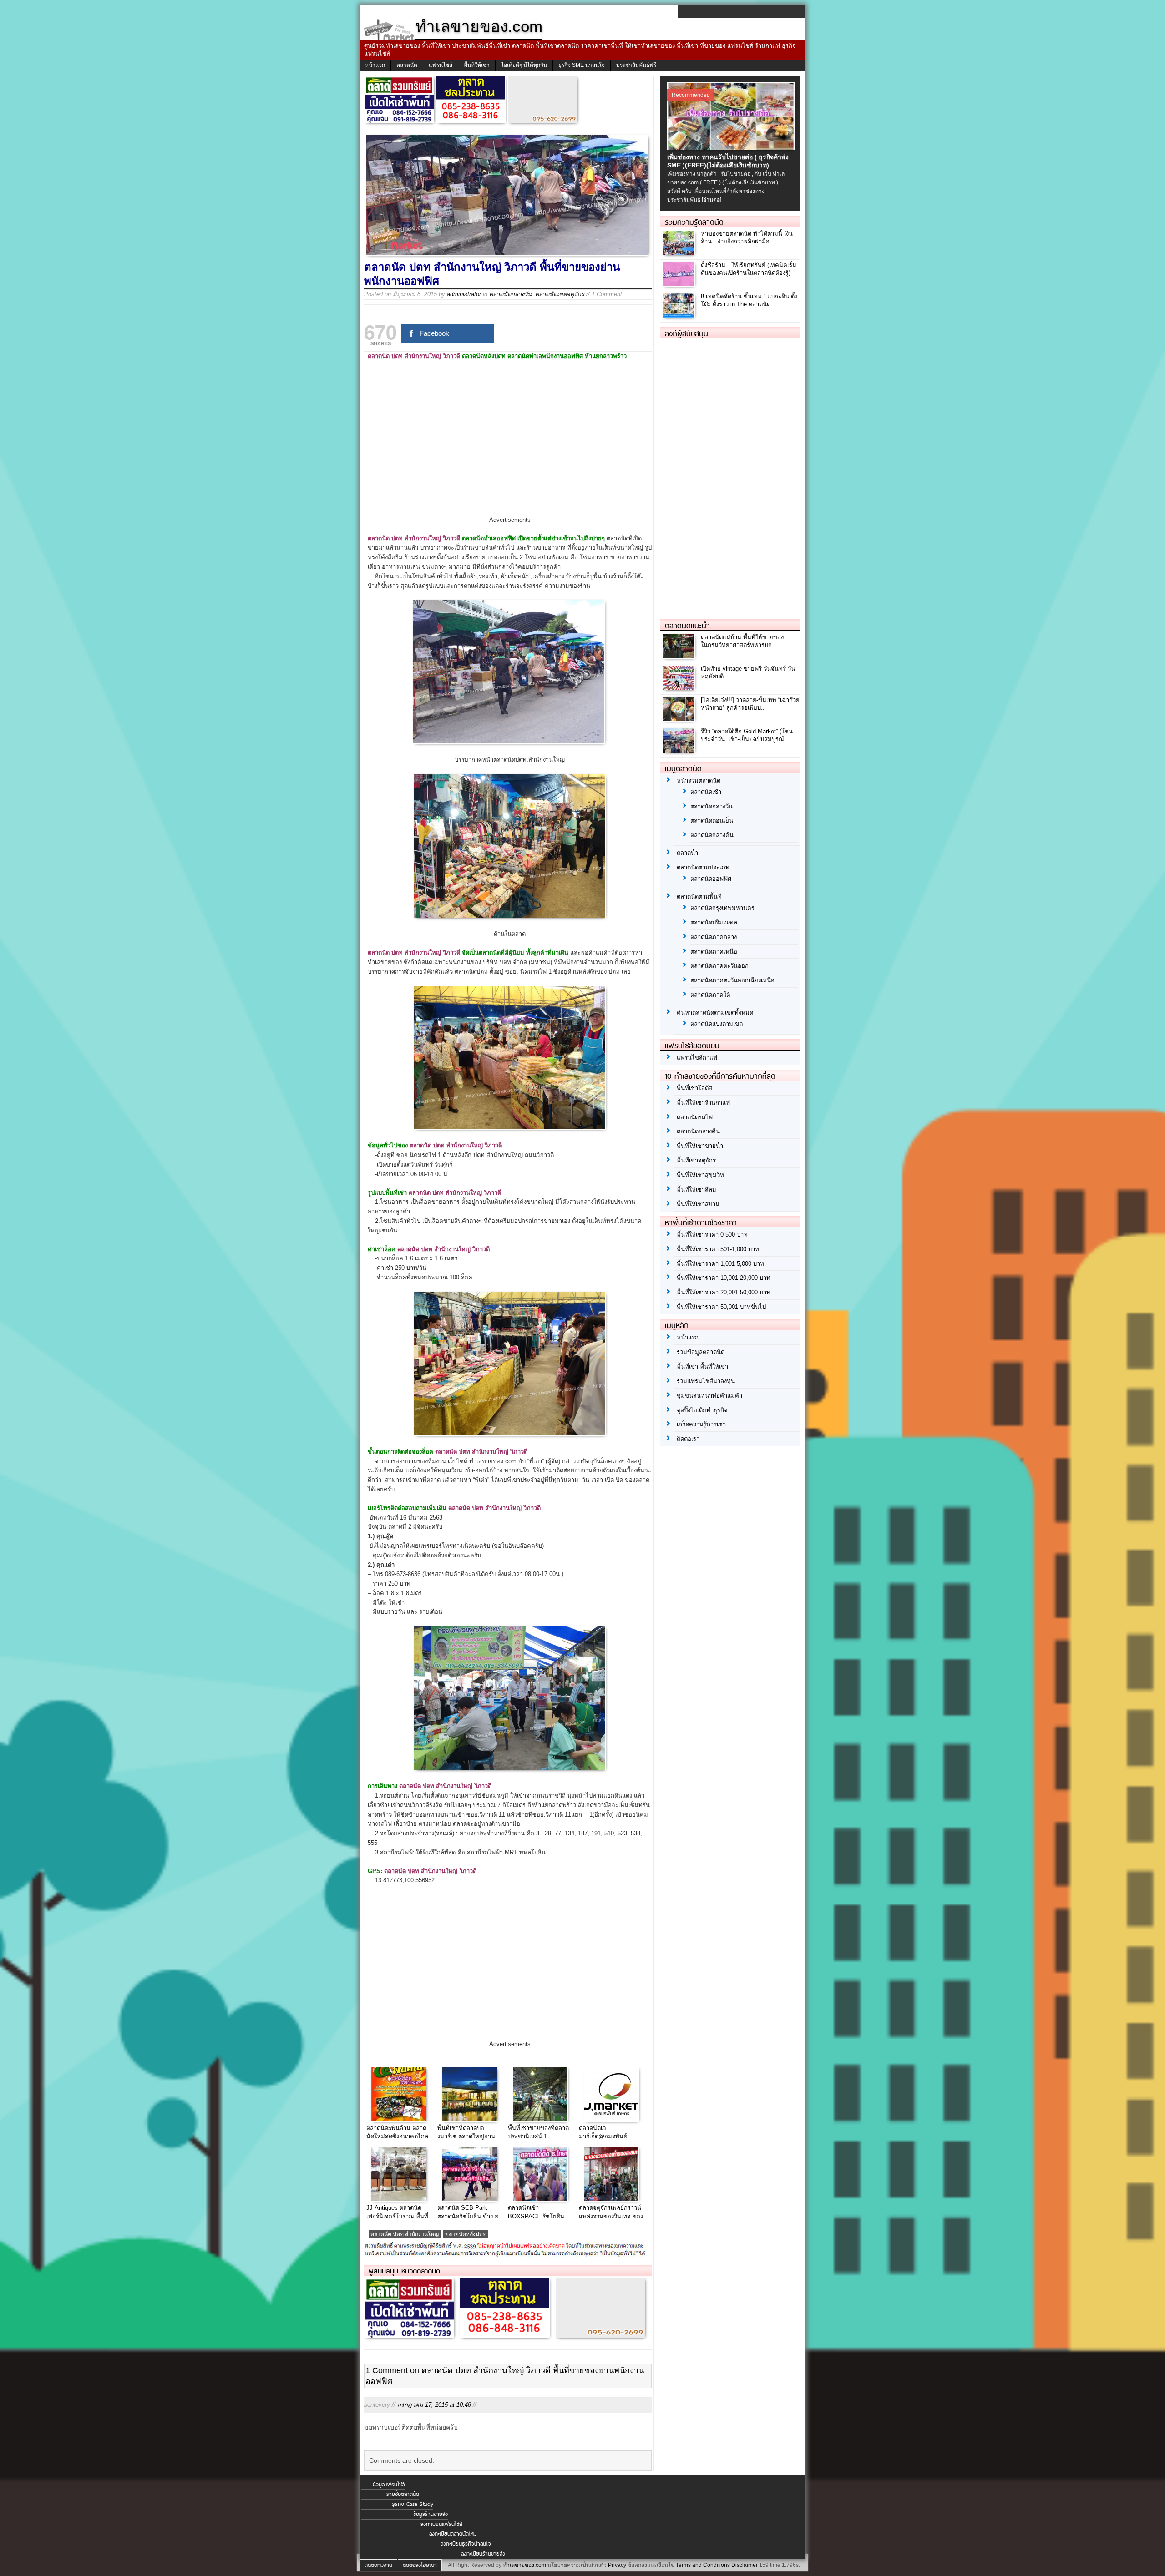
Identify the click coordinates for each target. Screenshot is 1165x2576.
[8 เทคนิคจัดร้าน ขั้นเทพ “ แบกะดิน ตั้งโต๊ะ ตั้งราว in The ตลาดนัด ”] (680, 316)
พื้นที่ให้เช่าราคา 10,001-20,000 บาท (724, 1278)
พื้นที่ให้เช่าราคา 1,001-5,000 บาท (720, 1264)
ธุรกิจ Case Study (413, 2504)
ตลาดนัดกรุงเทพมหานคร (722, 908)
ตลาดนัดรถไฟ (695, 1117)
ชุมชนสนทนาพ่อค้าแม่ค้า (709, 1396)
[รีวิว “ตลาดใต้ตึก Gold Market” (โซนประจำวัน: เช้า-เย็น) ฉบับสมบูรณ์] (680, 750)
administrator (464, 294)
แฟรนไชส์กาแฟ (697, 1058)
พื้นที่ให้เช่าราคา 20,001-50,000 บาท (724, 1292)
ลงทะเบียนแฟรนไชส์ (441, 2524)
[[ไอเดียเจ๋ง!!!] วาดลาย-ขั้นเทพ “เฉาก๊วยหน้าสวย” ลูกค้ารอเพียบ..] (680, 719)
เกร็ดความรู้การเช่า (701, 1424)
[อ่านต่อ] (712, 200)
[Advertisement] (510, 446)
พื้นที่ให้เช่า (477, 65)
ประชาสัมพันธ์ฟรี (636, 65)
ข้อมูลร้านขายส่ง (431, 2514)
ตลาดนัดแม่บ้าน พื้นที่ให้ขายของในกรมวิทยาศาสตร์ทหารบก (742, 641)
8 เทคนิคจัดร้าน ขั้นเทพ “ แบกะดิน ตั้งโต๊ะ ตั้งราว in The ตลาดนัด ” (749, 300)
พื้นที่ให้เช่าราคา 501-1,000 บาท (718, 1249)
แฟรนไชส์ (441, 65)
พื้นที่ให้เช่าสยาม (698, 1204)
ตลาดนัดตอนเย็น (712, 821)
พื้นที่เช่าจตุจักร (696, 1160)
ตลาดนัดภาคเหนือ (714, 952)
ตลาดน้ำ (687, 853)
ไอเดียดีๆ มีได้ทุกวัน (524, 65)
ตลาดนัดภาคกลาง (714, 937)
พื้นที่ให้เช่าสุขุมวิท (700, 1175)
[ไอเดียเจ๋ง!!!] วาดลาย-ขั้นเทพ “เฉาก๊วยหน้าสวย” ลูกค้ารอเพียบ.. (750, 704)
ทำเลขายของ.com (524, 2565)
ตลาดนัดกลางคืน (712, 835)
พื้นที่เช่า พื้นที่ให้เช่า (702, 1366)
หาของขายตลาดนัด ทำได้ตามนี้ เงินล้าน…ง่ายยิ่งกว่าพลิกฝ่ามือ (747, 237)
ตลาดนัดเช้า (706, 792)
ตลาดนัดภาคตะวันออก (719, 966)
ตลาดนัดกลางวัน (510, 294)
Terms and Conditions (703, 2565)
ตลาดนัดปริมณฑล (714, 922)
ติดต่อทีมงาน (378, 2565)
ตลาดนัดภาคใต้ (710, 995)
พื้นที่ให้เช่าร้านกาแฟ (703, 1103)
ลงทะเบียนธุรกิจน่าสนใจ (466, 2544)
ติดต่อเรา (688, 1439)
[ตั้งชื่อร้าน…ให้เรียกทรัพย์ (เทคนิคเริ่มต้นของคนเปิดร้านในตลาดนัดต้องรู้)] (680, 284)
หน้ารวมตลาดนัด (699, 780)
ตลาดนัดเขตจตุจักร (560, 294)
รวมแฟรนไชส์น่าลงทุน (706, 1381)
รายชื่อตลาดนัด (403, 2494)
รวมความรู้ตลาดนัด (694, 222)
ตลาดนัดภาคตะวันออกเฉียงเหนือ (732, 980)
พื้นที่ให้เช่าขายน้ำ (700, 1146)
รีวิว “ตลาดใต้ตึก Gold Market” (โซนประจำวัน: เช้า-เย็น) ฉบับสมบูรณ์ (747, 735)
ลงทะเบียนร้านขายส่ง (483, 2554)
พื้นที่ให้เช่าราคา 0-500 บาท (712, 1235)
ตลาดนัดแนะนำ (687, 626)
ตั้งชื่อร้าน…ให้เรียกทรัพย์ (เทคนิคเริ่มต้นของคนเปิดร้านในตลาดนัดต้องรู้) (749, 269)
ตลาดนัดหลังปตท (466, 2234)
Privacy (617, 2565)
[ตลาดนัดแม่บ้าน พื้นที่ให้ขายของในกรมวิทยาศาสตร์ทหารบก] (680, 656)
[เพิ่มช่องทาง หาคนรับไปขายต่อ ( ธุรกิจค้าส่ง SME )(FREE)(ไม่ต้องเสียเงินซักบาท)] (732, 148)
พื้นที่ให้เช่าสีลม (696, 1190)
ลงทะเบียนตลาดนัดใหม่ (453, 2534)
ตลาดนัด (407, 65)
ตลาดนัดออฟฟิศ (711, 879)
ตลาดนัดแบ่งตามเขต (717, 1024)
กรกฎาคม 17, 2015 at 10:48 (434, 2405)
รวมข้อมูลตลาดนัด (701, 1352)
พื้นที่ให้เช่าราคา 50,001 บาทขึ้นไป (721, 1307)
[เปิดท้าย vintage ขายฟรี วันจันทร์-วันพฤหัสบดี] (680, 687)
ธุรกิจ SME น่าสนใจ (582, 65)
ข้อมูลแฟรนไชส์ (389, 2485)
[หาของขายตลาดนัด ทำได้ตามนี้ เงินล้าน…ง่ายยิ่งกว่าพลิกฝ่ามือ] (680, 253)
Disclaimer (745, 2565)
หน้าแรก (375, 65)
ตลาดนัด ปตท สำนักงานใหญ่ (405, 2234)
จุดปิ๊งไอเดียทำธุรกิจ (702, 1410)
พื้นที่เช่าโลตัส (694, 1088)
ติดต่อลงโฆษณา (420, 2565)
